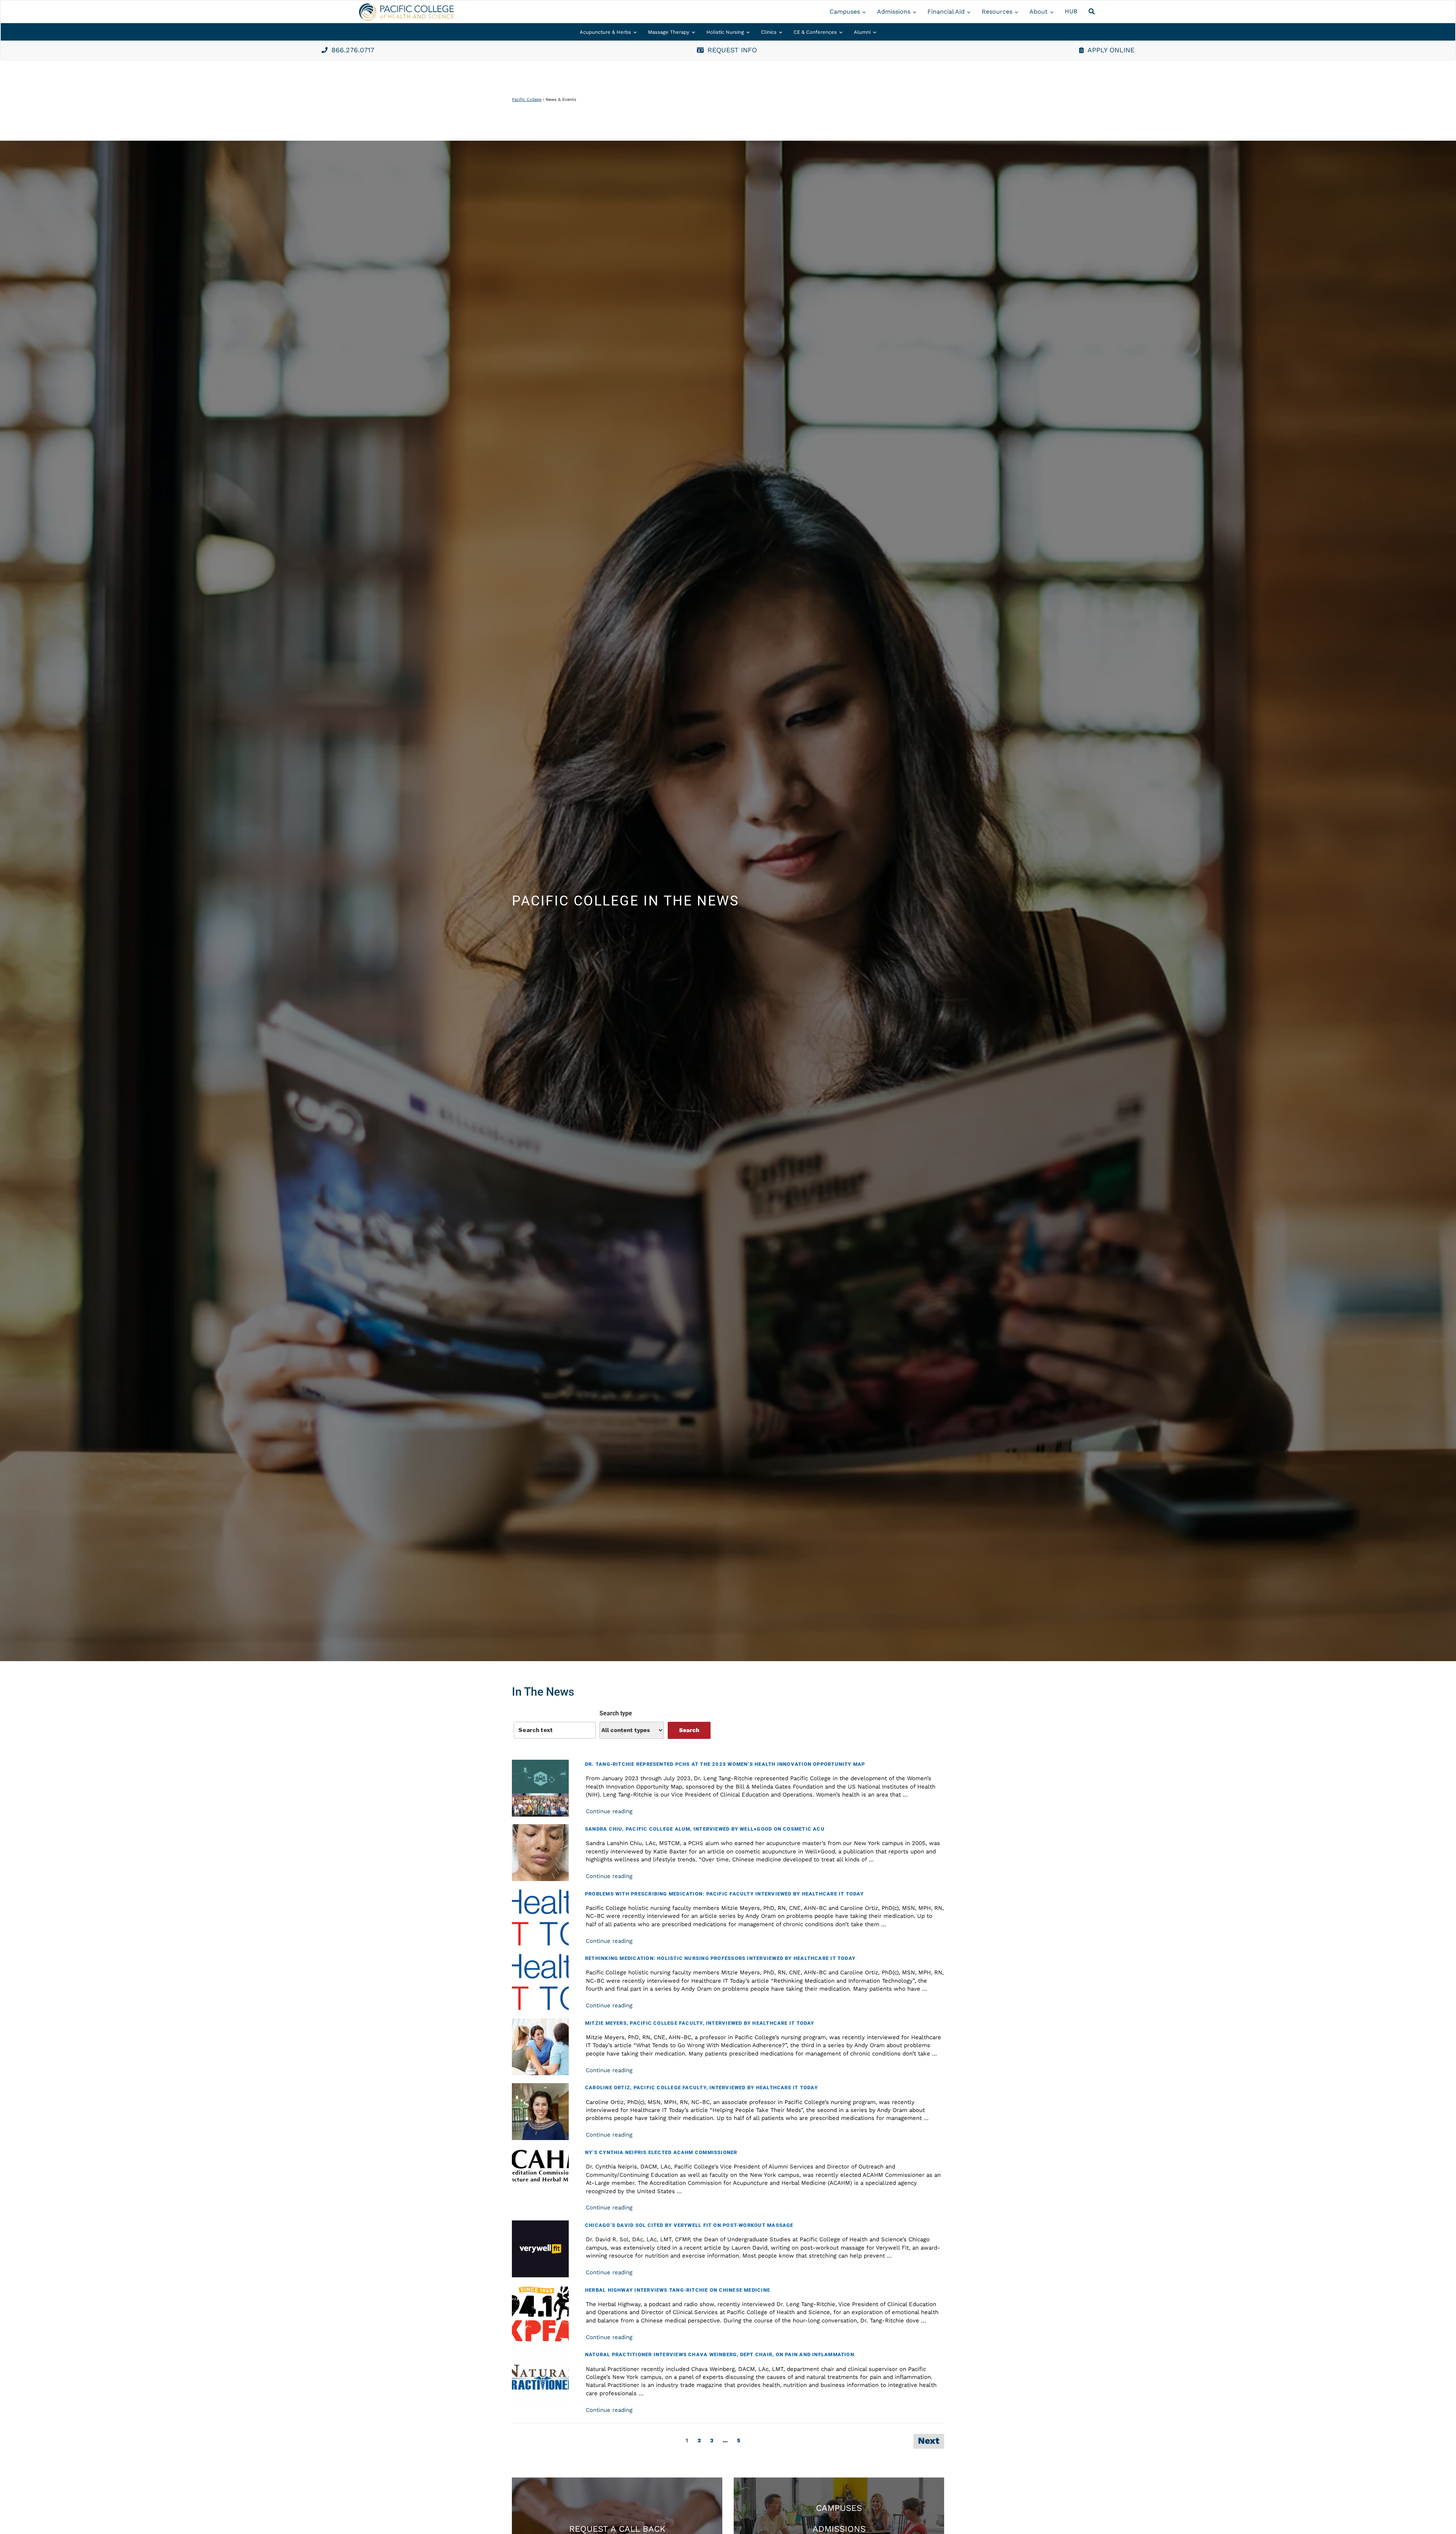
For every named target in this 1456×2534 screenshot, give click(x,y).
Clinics (769, 32)
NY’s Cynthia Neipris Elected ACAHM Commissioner (661, 2152)
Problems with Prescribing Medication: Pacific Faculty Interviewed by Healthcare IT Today (724, 1894)
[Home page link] (406, 12)
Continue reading (609, 1811)
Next (929, 2441)
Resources (997, 12)
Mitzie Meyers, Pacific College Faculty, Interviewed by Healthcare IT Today (700, 2023)
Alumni (862, 32)
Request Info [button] (732, 50)
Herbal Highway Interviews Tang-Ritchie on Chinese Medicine (678, 2290)
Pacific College (527, 100)
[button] (1093, 12)
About (1039, 12)
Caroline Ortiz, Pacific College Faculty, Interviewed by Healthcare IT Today (701, 2088)
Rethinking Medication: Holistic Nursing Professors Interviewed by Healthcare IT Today (720, 1958)
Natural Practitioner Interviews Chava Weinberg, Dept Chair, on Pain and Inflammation (720, 2354)
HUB (1071, 11)
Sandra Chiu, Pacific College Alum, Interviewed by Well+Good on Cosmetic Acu (705, 1829)
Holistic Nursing (725, 32)
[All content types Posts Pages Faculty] (632, 1730)
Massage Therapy (669, 32)
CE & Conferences (815, 32)
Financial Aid (946, 12)
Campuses (845, 12)
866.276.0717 (353, 50)
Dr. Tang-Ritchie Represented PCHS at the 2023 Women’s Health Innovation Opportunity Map (725, 1764)
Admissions (894, 12)
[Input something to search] (555, 1730)
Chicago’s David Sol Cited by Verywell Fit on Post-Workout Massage (689, 2225)
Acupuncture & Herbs (605, 32)
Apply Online (1111, 50)
